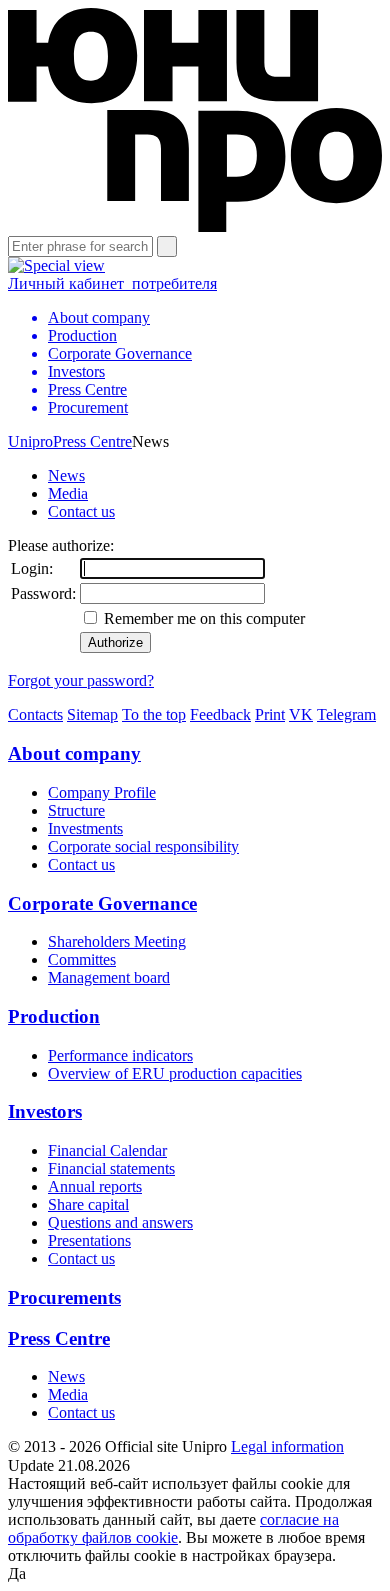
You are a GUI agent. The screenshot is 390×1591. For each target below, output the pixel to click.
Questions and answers (120, 1222)
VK (301, 714)
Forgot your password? (81, 680)
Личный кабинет (112, 283)
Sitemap (92, 714)
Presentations (89, 1240)
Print (270, 714)
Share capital (88, 1204)
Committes (82, 959)
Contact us (81, 511)
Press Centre (92, 441)
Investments (85, 828)
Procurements (64, 1297)
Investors (45, 1111)
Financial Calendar (107, 1150)
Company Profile (102, 792)
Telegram (346, 714)
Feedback (220, 714)
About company (74, 753)
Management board (109, 977)
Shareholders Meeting (117, 941)
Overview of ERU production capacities (175, 1073)
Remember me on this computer (202, 618)
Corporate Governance (102, 903)
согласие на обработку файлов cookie (173, 1528)
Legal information (287, 1446)
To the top (154, 714)
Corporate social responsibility (143, 846)
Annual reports (95, 1186)
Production (54, 1016)
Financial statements (111, 1168)
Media (68, 493)
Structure (76, 810)
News (66, 475)
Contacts (35, 714)
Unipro (30, 441)
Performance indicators (120, 1055)
